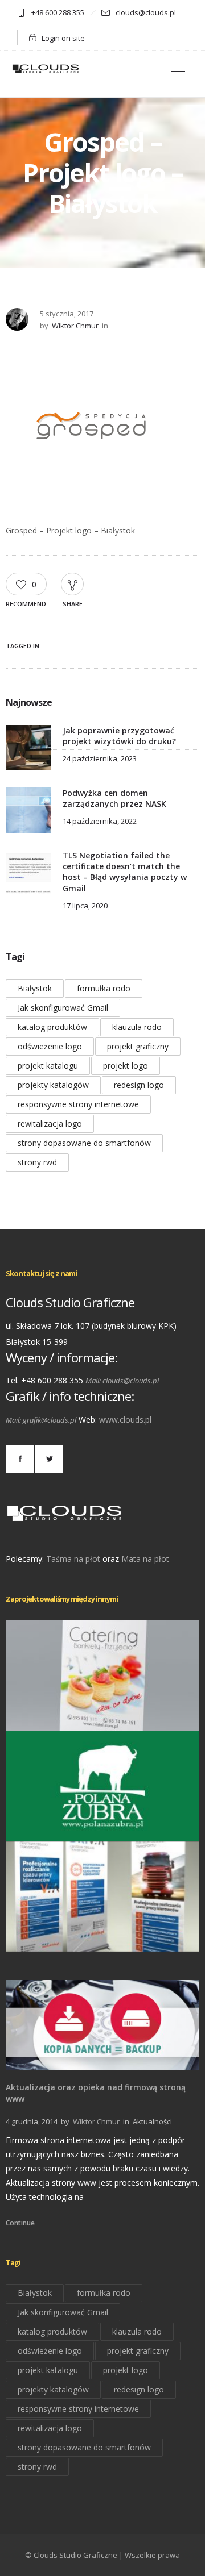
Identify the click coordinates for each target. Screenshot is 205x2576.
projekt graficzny (138, 1046)
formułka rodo (104, 988)
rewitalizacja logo (50, 1124)
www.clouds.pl (125, 1420)
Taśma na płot (73, 1559)
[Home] (46, 72)
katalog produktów (52, 1027)
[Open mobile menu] (182, 74)
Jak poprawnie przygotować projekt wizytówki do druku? (119, 736)
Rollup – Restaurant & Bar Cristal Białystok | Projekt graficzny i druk (102, 1715)
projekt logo (126, 1066)
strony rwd (37, 1162)
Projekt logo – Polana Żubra (103, 1825)
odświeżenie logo (50, 1046)
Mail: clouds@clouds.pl (122, 1381)
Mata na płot (145, 1559)
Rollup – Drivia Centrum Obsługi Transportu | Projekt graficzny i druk (103, 1935)
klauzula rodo (137, 1027)
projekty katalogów (53, 1085)
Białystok (35, 988)
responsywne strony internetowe (78, 1104)
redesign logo (139, 1085)
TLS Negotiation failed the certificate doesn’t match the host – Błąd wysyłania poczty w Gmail (125, 872)
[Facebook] (20, 1459)
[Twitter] (49, 1459)
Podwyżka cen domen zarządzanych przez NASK (114, 798)
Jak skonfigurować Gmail (63, 1008)
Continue (20, 2223)
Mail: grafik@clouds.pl (41, 1420)
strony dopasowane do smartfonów (84, 1143)
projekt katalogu (48, 1066)
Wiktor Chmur (75, 326)
